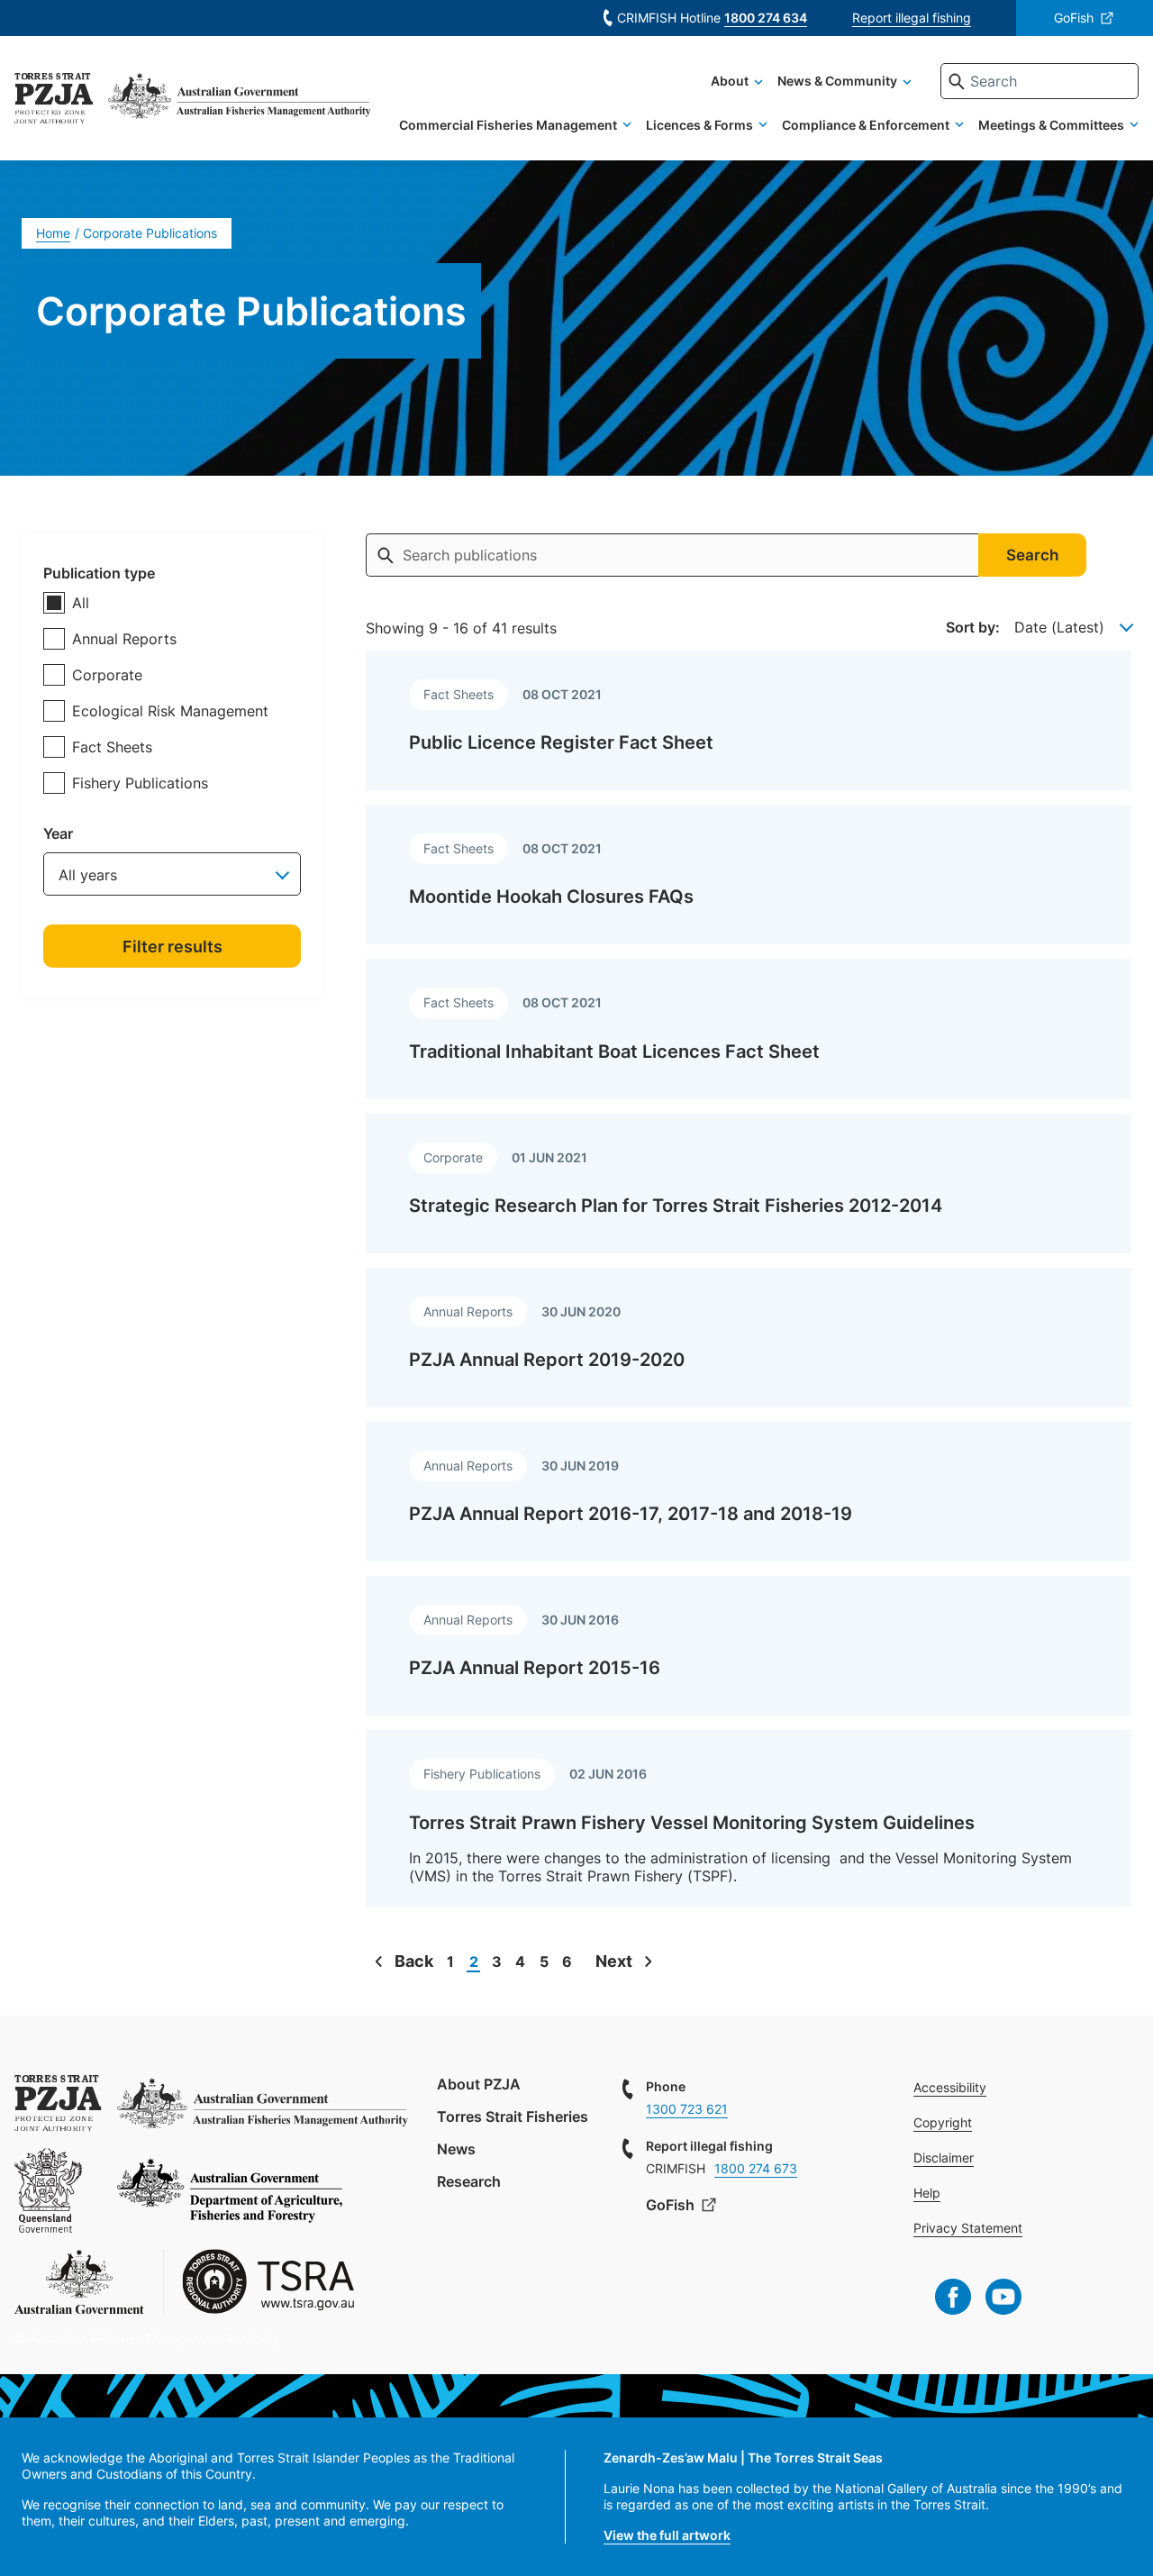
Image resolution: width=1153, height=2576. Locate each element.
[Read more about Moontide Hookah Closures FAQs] (749, 874)
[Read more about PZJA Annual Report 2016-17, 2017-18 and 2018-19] (749, 1492)
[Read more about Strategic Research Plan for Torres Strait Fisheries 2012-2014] (749, 1183)
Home (53, 233)
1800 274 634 (766, 18)
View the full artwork (667, 2535)
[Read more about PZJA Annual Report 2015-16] (749, 1646)
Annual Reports (124, 639)
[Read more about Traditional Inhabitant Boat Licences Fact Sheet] (749, 1029)
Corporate (107, 675)
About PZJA (479, 2084)
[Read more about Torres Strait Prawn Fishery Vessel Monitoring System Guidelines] (749, 1819)
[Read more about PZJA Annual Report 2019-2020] (749, 1338)
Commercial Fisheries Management (508, 125)
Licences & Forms (699, 125)
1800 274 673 (756, 2168)
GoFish (1074, 18)
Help (927, 2193)
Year (58, 833)
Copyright (943, 2122)
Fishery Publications (140, 783)
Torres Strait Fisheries (513, 2116)
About (730, 81)
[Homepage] (54, 101)
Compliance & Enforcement (866, 125)
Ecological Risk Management (170, 711)
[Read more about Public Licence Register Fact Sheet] (749, 720)
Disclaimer (944, 2157)
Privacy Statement (968, 2228)
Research (469, 2181)
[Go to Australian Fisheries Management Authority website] (239, 101)
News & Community (837, 81)
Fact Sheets (112, 747)
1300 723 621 (687, 2109)
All (81, 603)
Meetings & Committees (1051, 125)
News (456, 2149)
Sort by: (973, 627)
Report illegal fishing (912, 18)
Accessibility (950, 2087)
